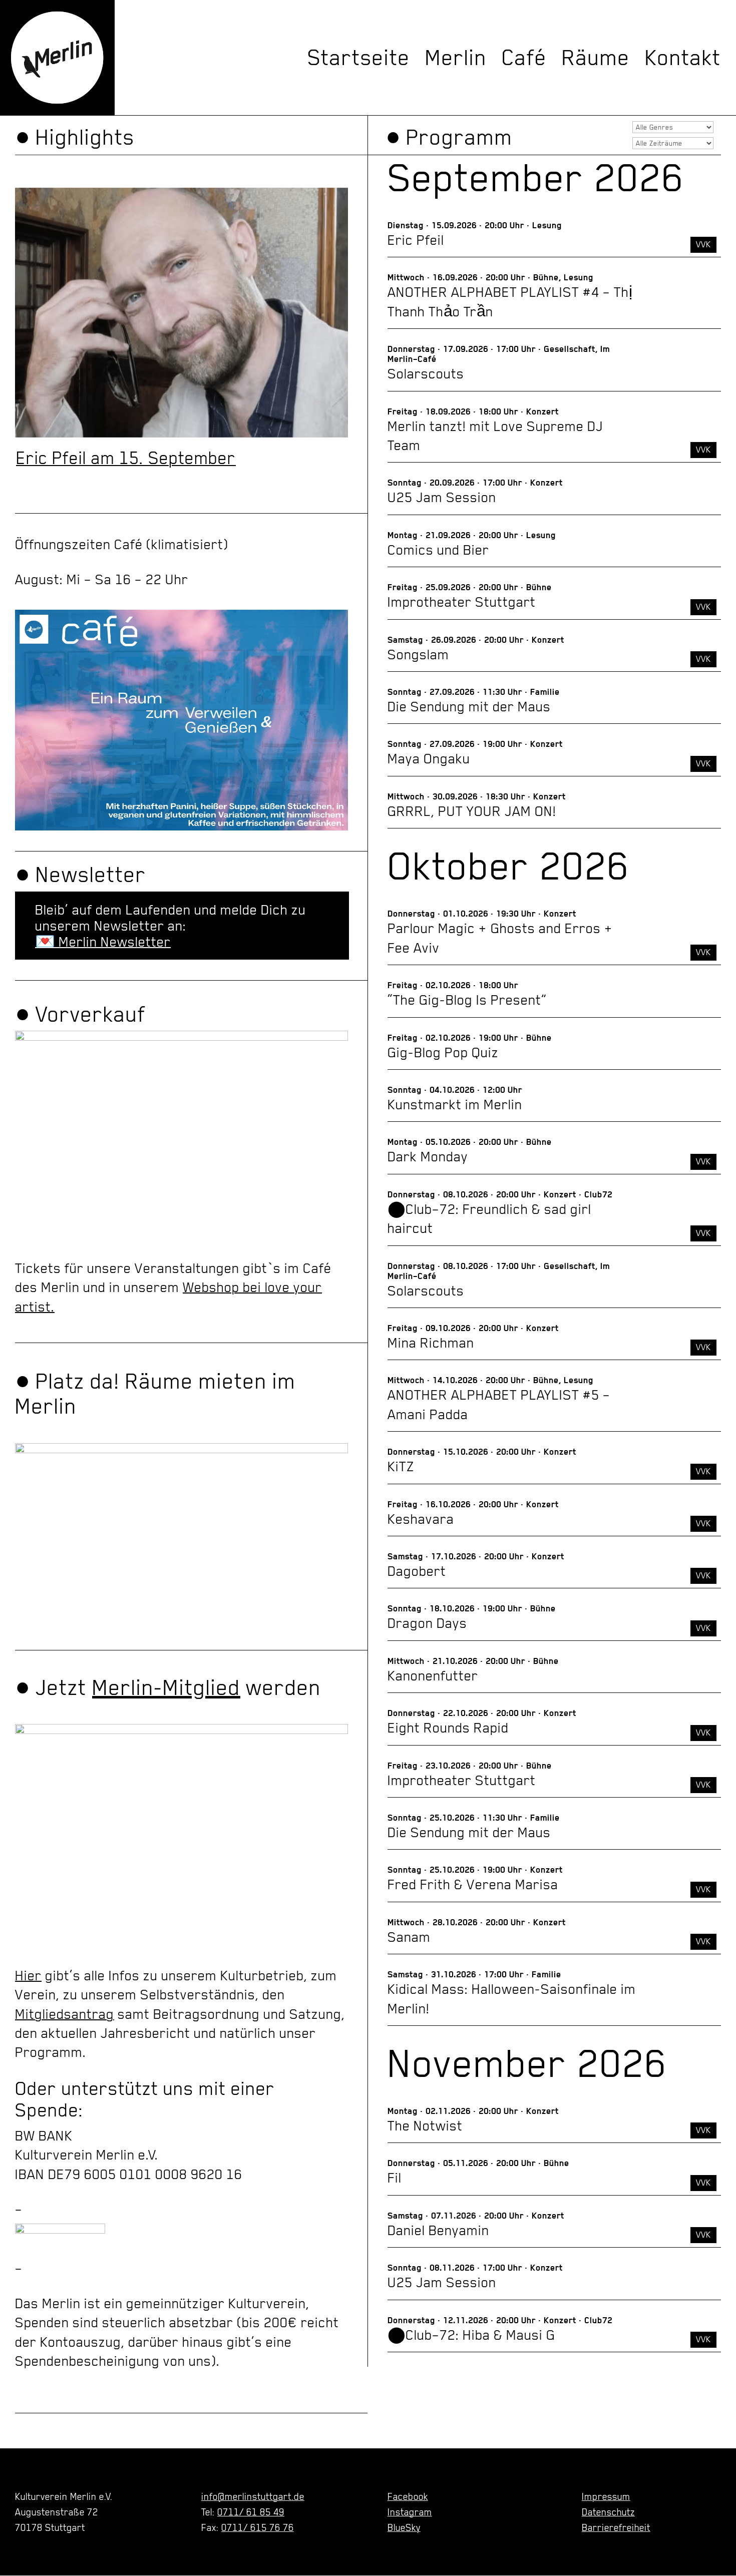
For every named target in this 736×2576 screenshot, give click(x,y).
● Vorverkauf (80, 1014)
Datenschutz (608, 2512)
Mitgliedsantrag (65, 2014)
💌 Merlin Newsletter (103, 942)
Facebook (408, 2496)
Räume (596, 58)
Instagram (410, 2512)
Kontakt (683, 58)
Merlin (456, 58)
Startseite (359, 58)
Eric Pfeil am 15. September (126, 458)
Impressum (606, 2496)
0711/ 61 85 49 (251, 2512)
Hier (28, 1975)
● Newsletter (81, 875)
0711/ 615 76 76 (258, 2527)
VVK (703, 244)
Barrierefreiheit (616, 2527)
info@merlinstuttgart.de (253, 2496)
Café (524, 58)
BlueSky (404, 2527)
